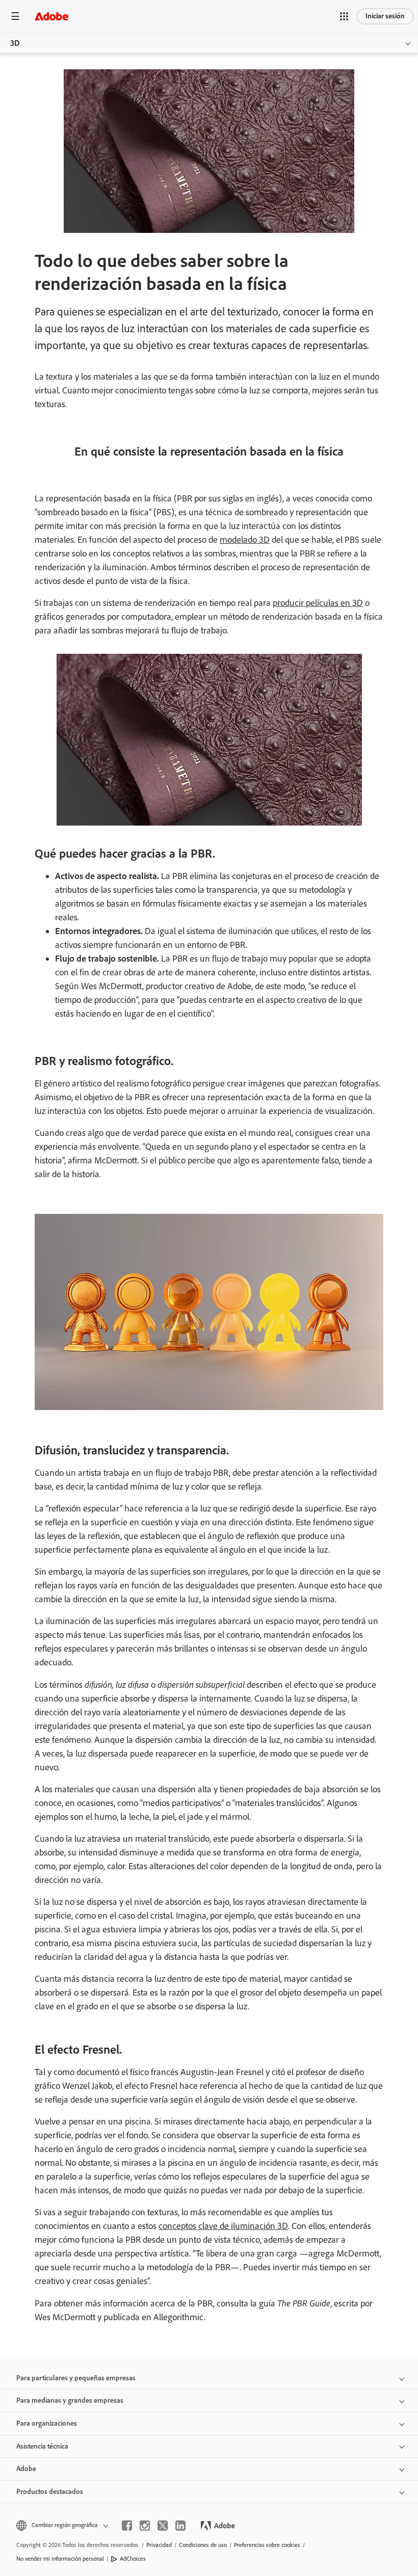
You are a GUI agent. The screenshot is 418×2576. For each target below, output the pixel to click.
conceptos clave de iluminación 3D (223, 2226)
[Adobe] (51, 16)
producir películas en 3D (318, 603)
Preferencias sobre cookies (267, 2545)
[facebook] (127, 2526)
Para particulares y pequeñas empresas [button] (76, 2378)
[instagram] (145, 2526)
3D (15, 43)
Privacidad (159, 2545)
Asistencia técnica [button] (42, 2446)
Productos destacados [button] (50, 2492)
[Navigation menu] (15, 16)
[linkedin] (180, 2526)
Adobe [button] (26, 2469)
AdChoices (133, 2559)
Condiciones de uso (203, 2545)
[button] (344, 16)
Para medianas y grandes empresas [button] (70, 2400)
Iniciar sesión (385, 16)
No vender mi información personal (60, 2559)
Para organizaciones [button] (47, 2423)
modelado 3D (245, 540)
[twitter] (163, 2526)
